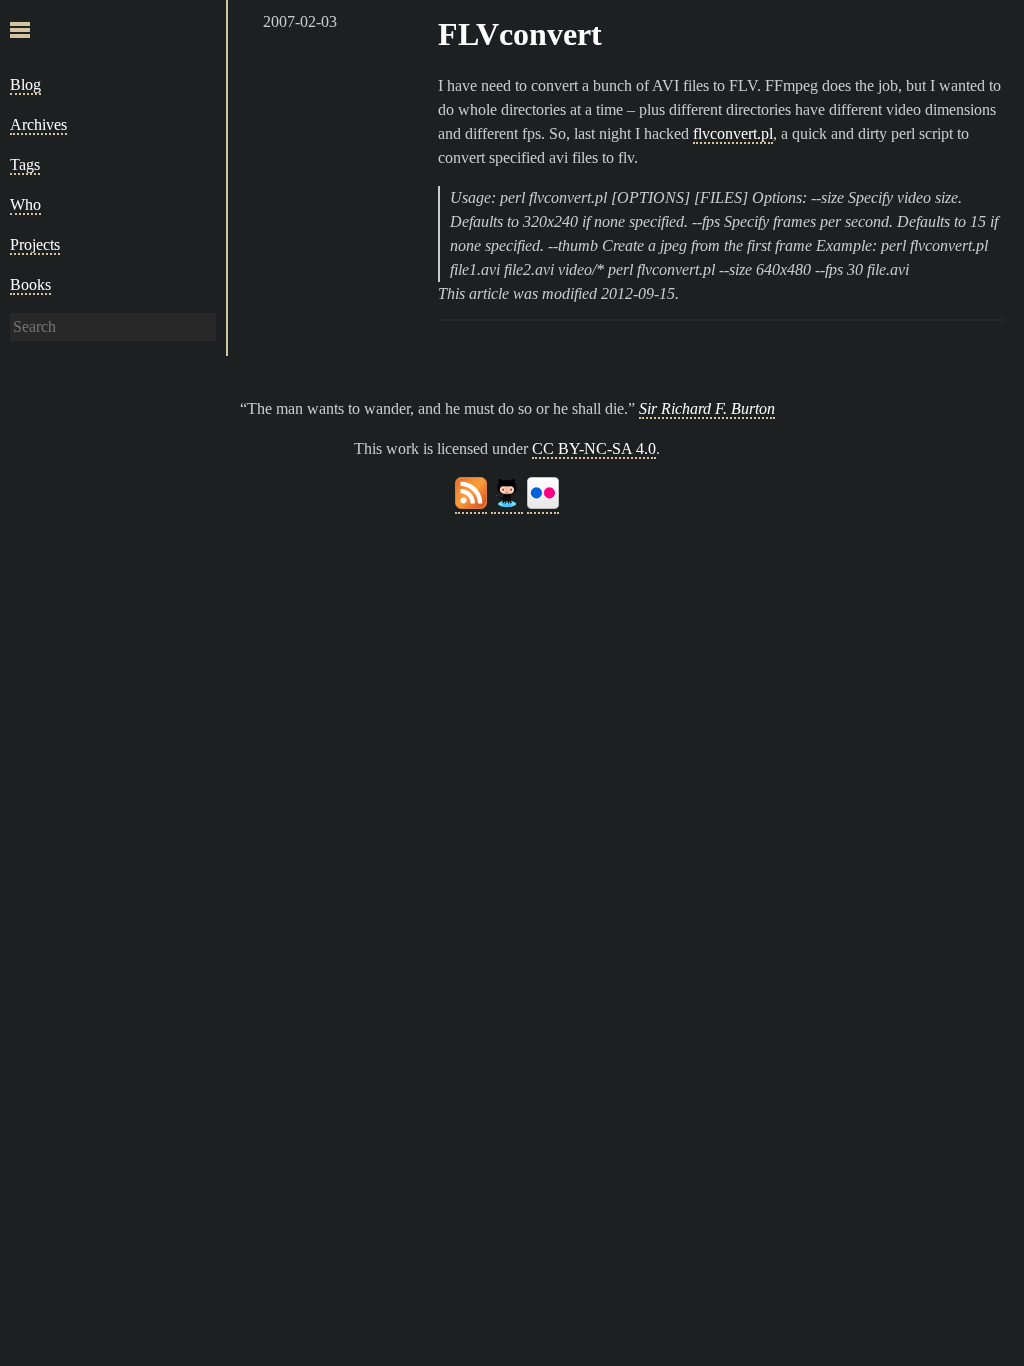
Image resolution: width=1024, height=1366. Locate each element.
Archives (38, 124)
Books (30, 284)
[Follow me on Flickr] (543, 504)
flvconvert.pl (733, 133)
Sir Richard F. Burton (707, 408)
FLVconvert (520, 34)
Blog (25, 84)
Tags (25, 164)
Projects (35, 244)
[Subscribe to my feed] (471, 504)
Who (25, 204)
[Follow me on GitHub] (507, 504)
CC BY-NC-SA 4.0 (594, 448)
